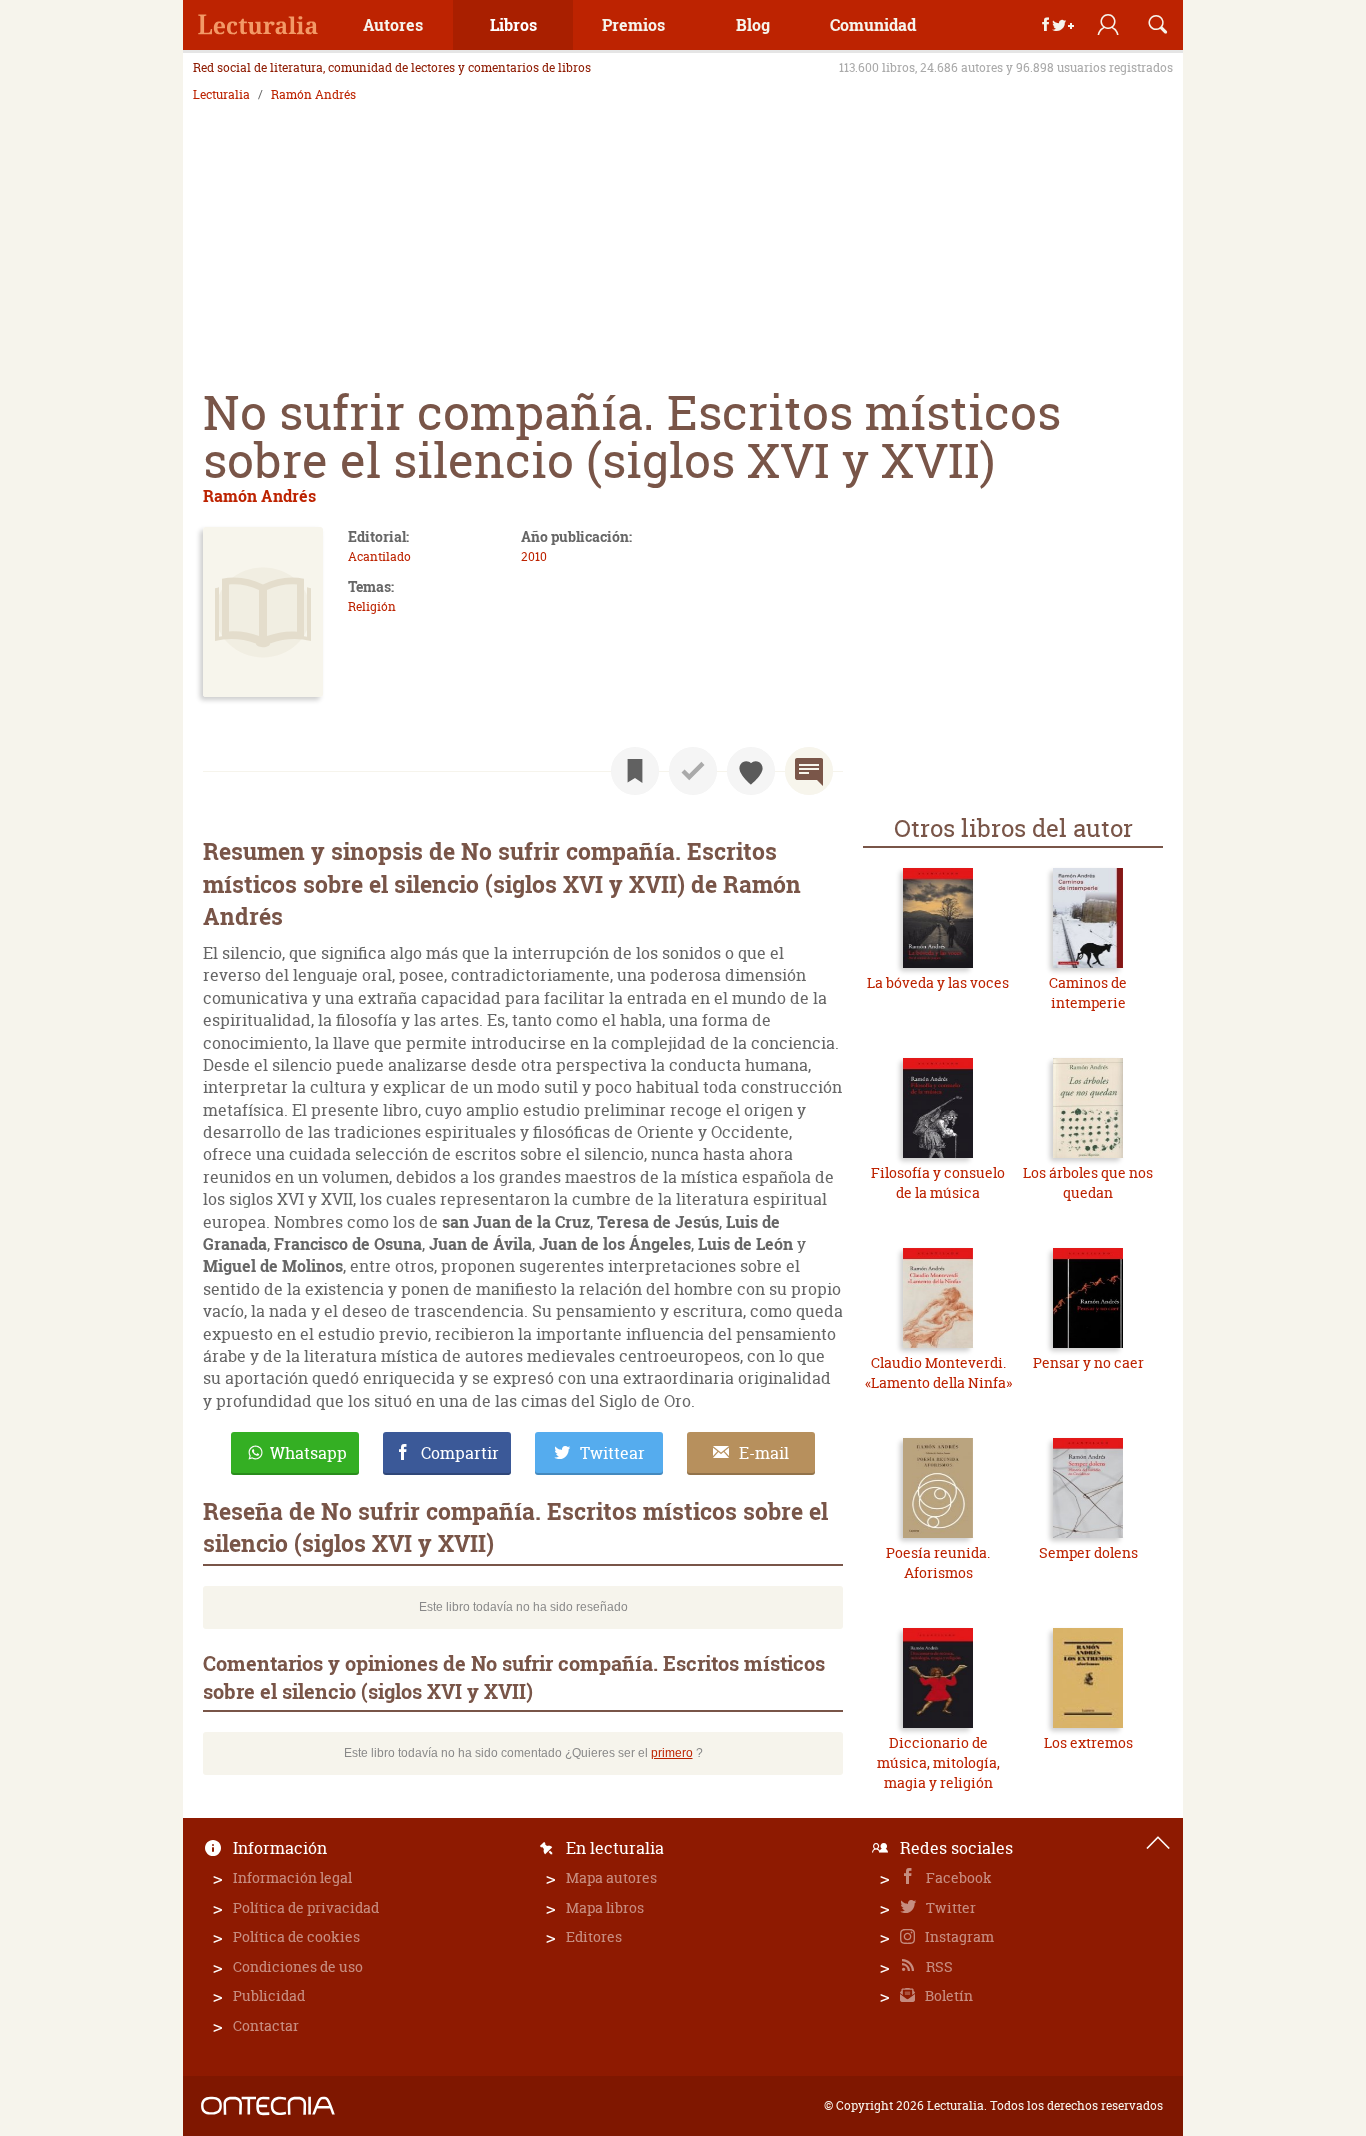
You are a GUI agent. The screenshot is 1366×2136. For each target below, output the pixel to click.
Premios (633, 24)
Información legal (292, 1877)
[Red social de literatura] (258, 25)
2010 (534, 556)
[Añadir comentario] (809, 771)
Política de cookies (296, 1936)
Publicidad (269, 1995)
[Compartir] (1058, 25)
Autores (393, 24)
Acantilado (379, 556)
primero (672, 1753)
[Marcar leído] (693, 771)
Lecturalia (221, 95)
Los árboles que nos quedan (1088, 1182)
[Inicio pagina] (1158, 1843)
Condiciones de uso (298, 1966)
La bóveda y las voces (938, 982)
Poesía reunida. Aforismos (938, 1562)
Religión (372, 606)
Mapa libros (605, 1907)
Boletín (947, 1995)
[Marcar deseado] (751, 771)
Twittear (612, 1453)
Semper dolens (1088, 1552)
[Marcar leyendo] (635, 771)
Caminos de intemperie (1088, 992)
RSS (938, 1966)
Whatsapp (308, 1453)
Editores (594, 1936)
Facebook (957, 1877)
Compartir (460, 1453)
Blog (753, 24)
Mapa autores (611, 1877)
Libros (513, 24)
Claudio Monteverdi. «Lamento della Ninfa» (938, 1372)
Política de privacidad (306, 1907)
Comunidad (873, 24)
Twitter (949, 1907)
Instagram (958, 1936)
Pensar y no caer (1088, 1362)
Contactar (266, 2025)
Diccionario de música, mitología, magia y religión (938, 1762)
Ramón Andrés (313, 95)
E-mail (764, 1453)
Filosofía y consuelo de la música (938, 1182)
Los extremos (1088, 1742)
